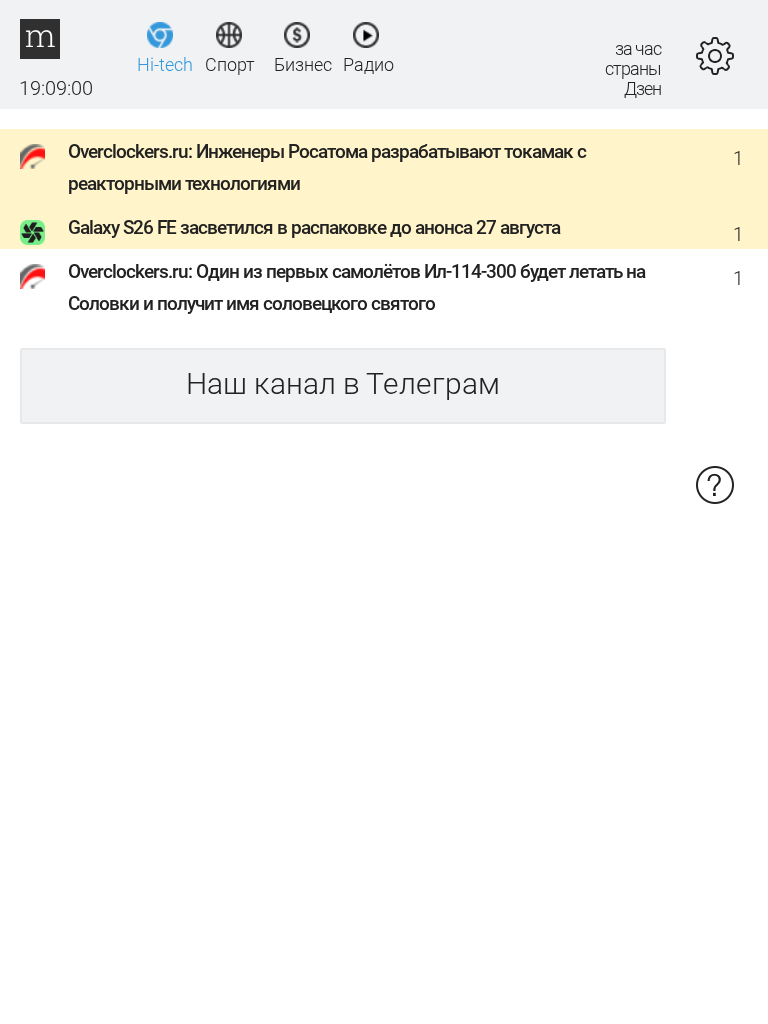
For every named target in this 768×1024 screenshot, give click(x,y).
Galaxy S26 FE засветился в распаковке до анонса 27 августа (314, 227)
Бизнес (297, 64)
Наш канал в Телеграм (343, 383)
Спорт (228, 64)
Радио (366, 64)
